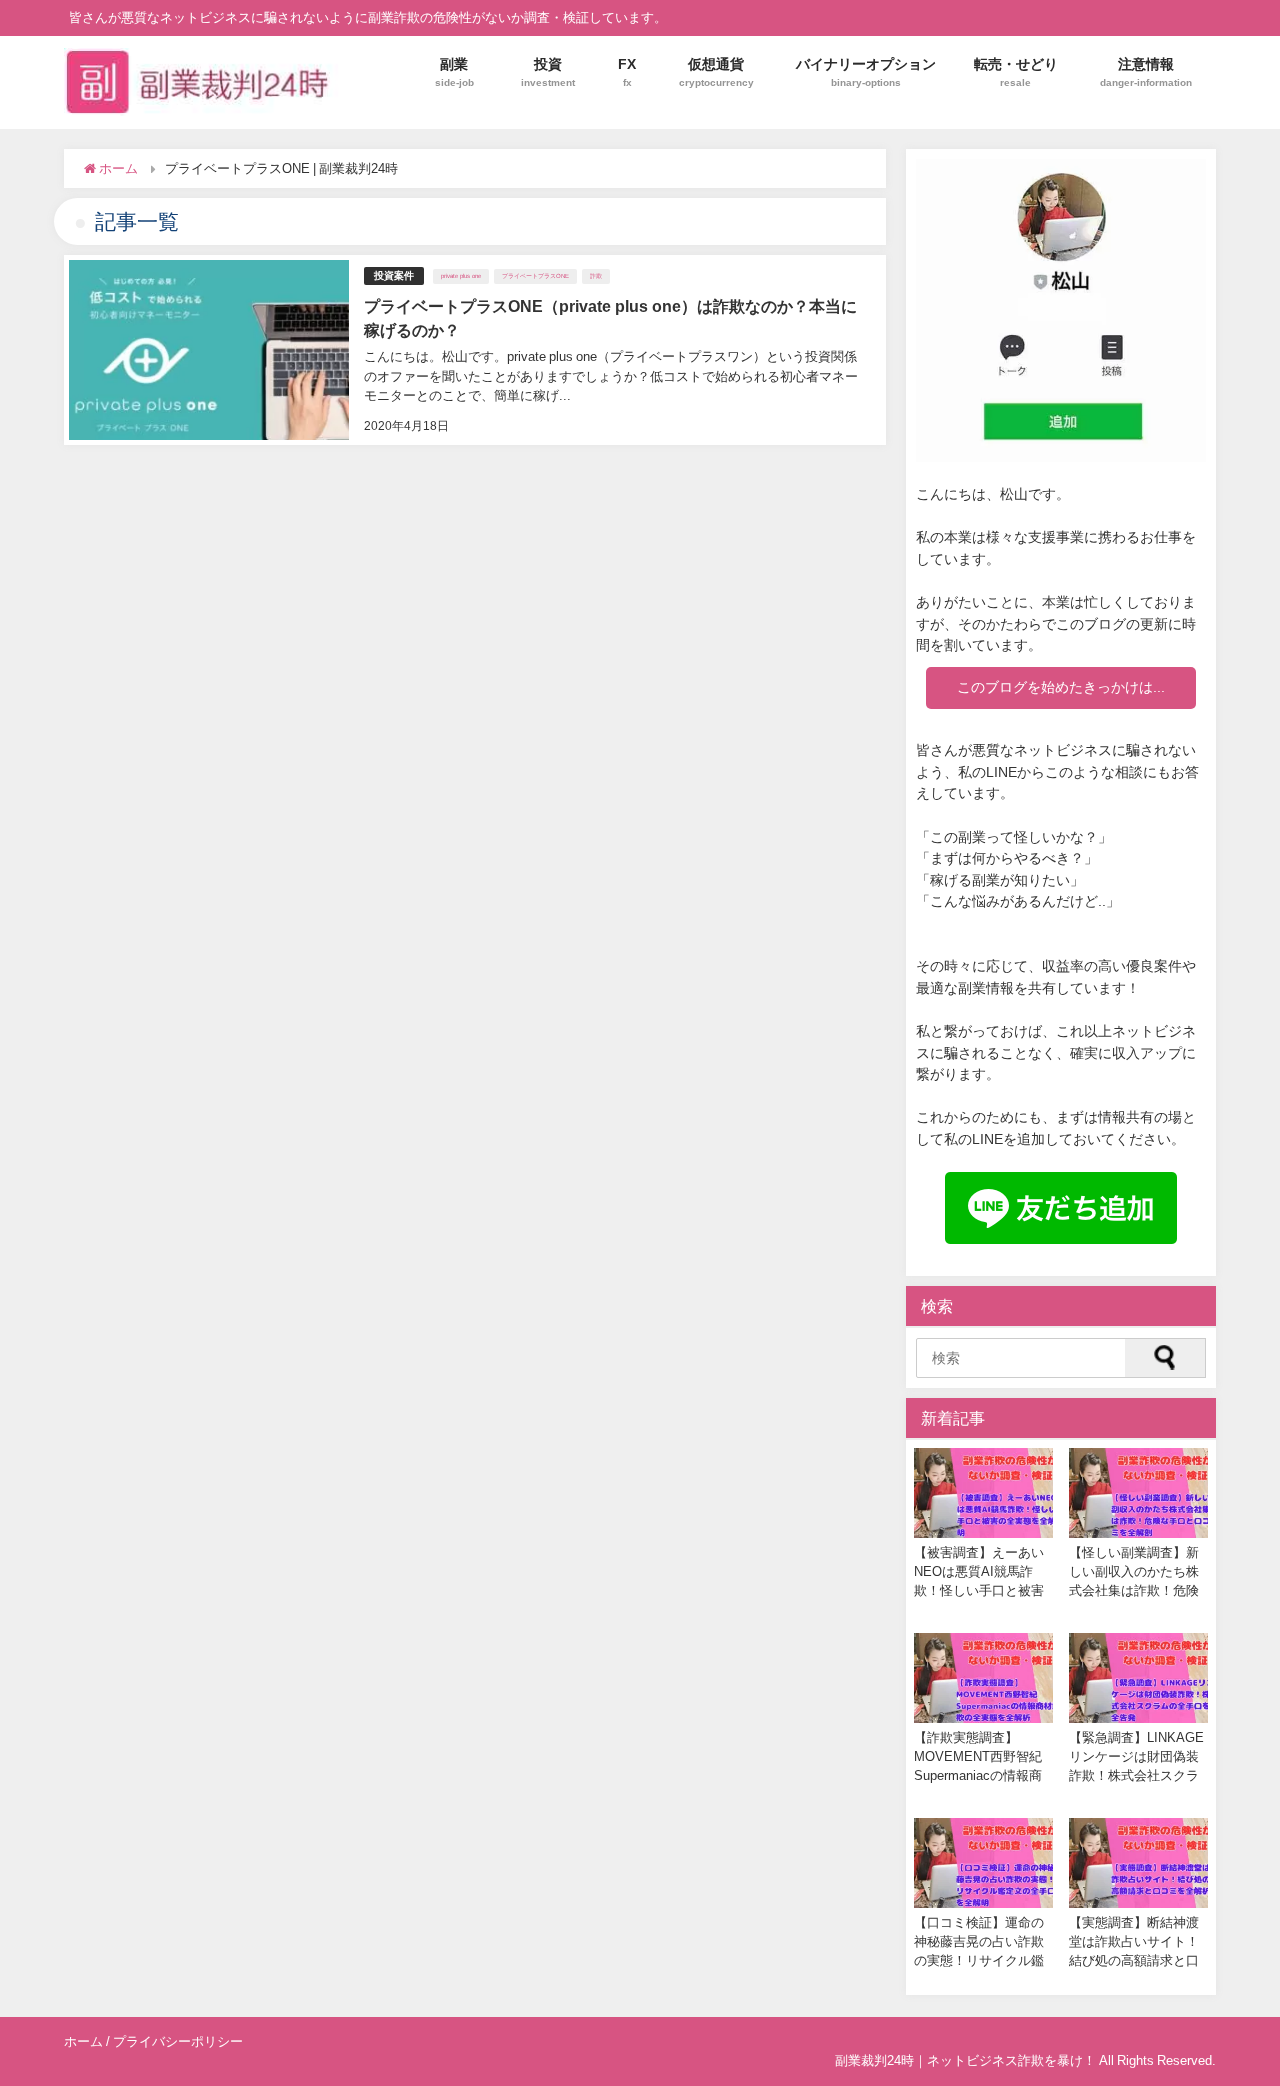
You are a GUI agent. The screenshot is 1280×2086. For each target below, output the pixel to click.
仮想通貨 (716, 71)
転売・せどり (1016, 71)
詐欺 (596, 276)
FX (627, 71)
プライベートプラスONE (535, 276)
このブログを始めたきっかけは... (1061, 687)
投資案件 (394, 275)
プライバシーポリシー (178, 2041)
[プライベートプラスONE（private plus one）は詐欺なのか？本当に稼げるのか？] (475, 350)
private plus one (461, 276)
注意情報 (1146, 71)
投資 (548, 71)
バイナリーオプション (866, 71)
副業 (454, 71)
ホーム (83, 2041)
